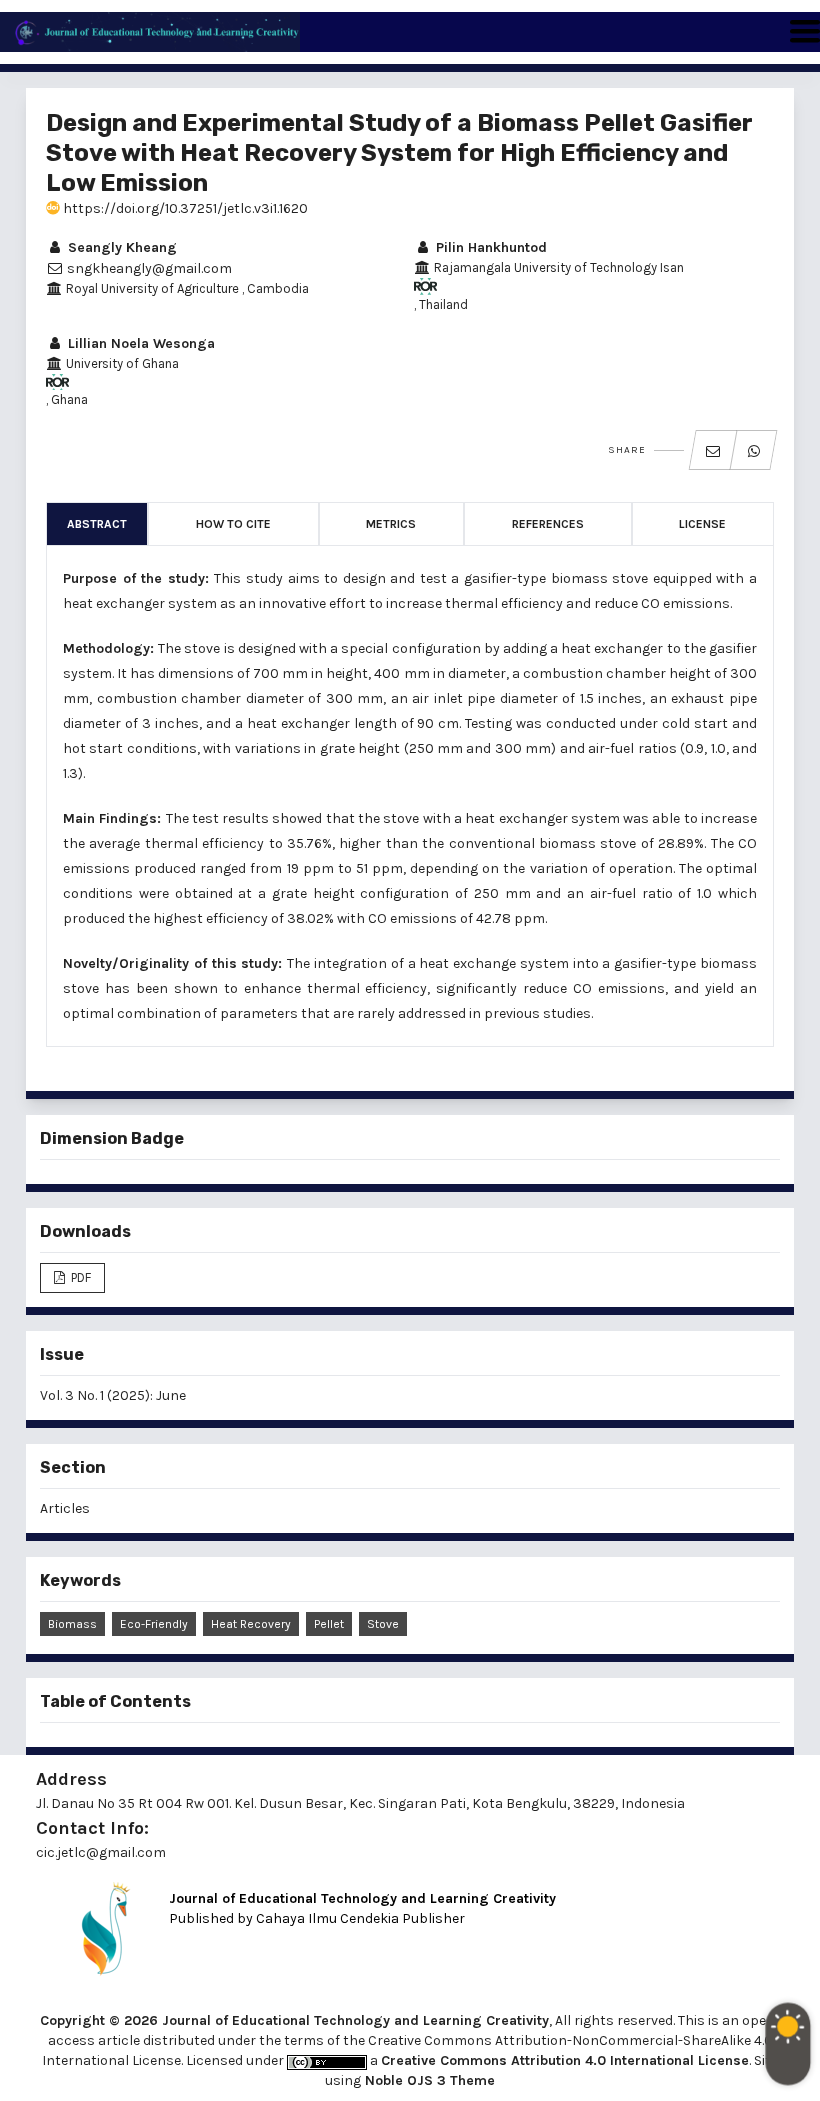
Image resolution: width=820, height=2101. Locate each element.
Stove (383, 1624)
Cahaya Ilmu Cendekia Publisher (360, 1918)
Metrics (391, 524)
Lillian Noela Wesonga (139, 343)
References (548, 524)
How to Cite (233, 524)
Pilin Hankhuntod (489, 247)
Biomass (72, 1624)
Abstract (97, 524)
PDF (79, 1277)
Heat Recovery (251, 1624)
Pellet (329, 1624)
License (702, 524)
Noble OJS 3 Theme (428, 2080)
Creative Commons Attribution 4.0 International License (565, 2060)
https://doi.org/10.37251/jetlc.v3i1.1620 (184, 208)
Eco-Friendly (154, 1624)
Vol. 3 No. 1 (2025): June (113, 1395)
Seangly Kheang (120, 247)
